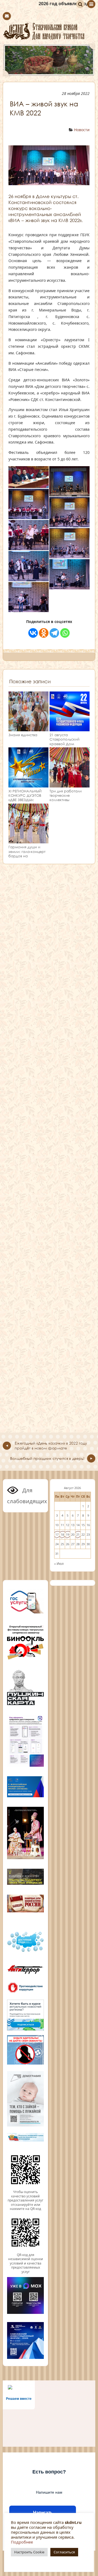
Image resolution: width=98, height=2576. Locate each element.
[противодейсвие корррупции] (25, 1992)
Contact (7, 16)
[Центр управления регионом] (25, 2015)
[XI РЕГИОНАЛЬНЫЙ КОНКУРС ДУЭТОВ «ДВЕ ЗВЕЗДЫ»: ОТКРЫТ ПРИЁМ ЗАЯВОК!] (28, 785)
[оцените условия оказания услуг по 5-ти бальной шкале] (25, 2188)
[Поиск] (80, 4)
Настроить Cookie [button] (29, 2552)
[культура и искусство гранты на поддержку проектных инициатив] (25, 1884)
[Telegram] (54, 633)
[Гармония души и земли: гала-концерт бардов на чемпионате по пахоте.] (28, 841)
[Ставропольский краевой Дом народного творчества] (49, 31)
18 (62, 1534)
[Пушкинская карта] (25, 1704)
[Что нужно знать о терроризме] (25, 1975)
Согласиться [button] (64, 2552)
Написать (43, 2513)
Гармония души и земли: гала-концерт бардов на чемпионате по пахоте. (27, 856)
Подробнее (22, 2542)
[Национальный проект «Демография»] (25, 2126)
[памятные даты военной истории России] (25, 1912)
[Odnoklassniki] (44, 633)
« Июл (59, 1563)
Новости (82, 130)
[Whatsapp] (65, 633)
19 (68, 1534)
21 (78, 1534)
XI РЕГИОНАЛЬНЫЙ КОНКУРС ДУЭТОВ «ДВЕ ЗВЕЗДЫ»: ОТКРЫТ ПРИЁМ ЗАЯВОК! (25, 800)
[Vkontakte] (33, 633)
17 (57, 1534)
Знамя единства (23, 735)
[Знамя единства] (28, 729)
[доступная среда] (25, 1952)
